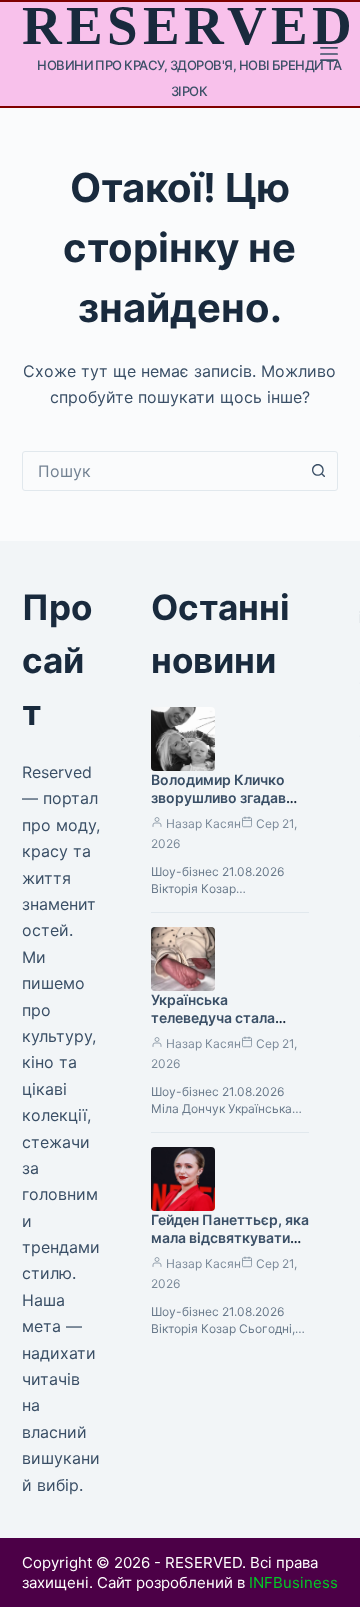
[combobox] (161, 471)
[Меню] (329, 54)
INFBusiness (293, 1582)
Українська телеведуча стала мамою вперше (213, 1018)
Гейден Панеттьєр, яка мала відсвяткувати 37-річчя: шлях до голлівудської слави (230, 1248)
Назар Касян (203, 823)
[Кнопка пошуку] (318, 471)
